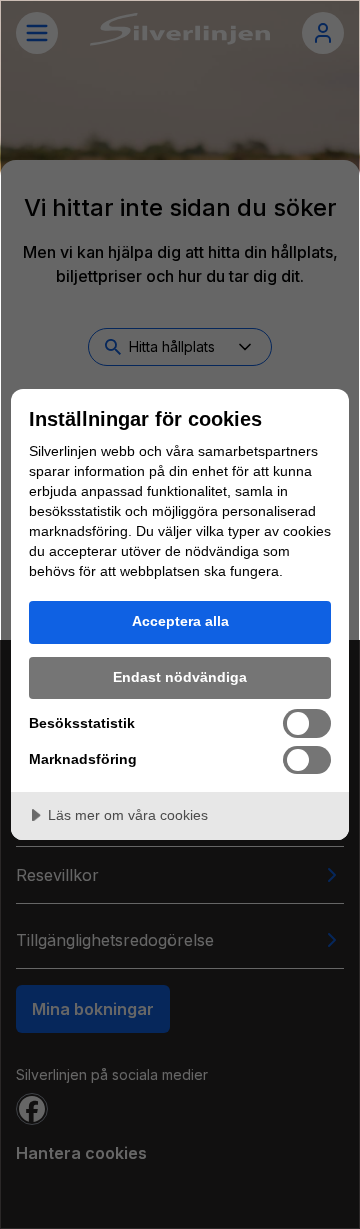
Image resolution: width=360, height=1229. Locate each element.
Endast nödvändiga (180, 677)
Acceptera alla (180, 621)
